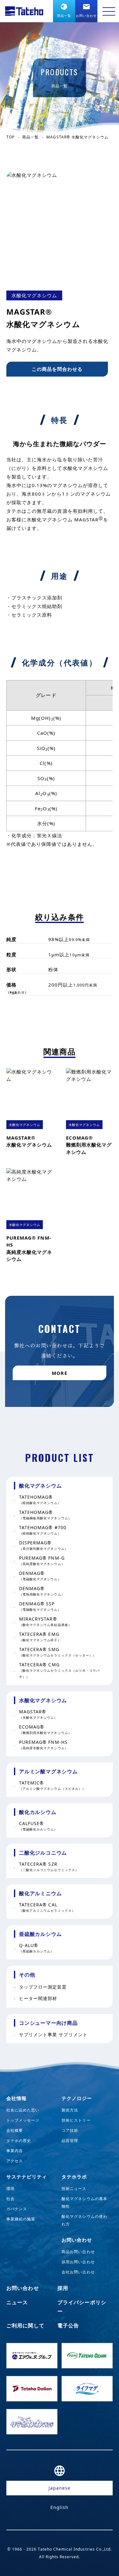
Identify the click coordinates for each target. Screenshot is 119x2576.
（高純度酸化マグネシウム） (42, 1561)
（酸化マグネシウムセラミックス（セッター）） (58, 1652)
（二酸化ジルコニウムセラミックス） (49, 1867)
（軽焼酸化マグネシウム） (40, 1500)
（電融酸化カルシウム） (38, 1826)
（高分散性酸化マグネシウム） (44, 1546)
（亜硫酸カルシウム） (37, 1948)
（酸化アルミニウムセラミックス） (47, 1907)
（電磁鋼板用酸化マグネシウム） (45, 1515)
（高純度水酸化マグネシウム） (44, 1745)
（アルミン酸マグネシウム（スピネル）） (52, 1786)
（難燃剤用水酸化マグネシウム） (45, 1730)
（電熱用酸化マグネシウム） (42, 1591)
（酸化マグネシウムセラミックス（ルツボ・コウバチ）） (59, 1671)
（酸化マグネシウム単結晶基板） (45, 1622)
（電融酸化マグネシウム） (40, 1576)
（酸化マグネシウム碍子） (40, 1637)
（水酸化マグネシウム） (38, 1714)
